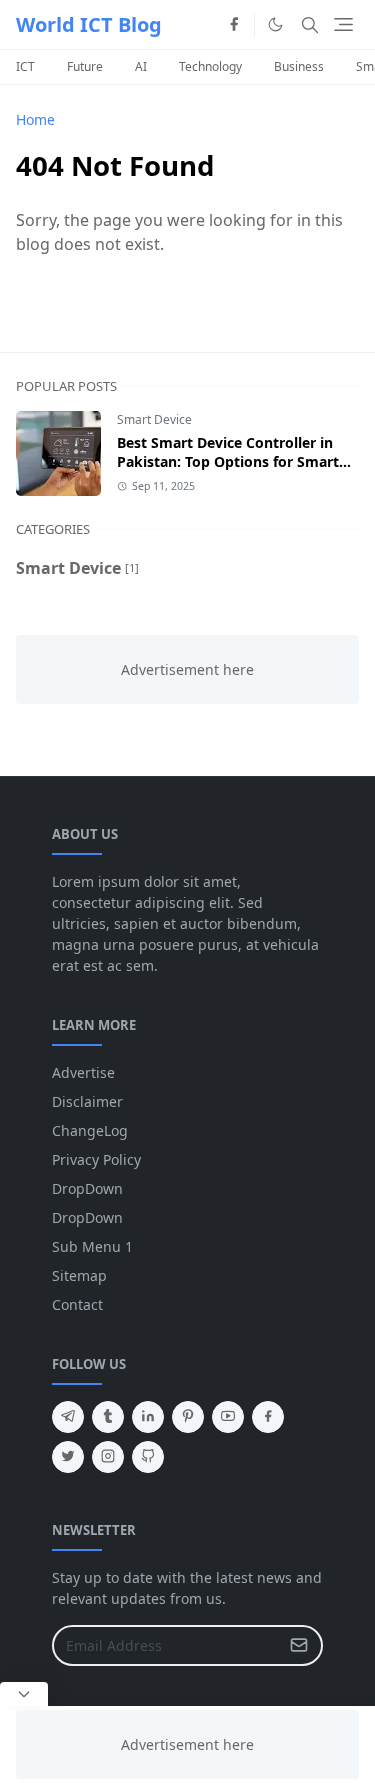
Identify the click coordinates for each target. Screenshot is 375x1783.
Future (85, 66)
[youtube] (228, 1417)
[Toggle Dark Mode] (275, 24)
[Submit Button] (299, 1645)
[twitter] (68, 1457)
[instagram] (108, 1457)
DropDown (87, 1188)
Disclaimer (87, 1101)
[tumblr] (108, 1417)
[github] (148, 1457)
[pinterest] (188, 1417)
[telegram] (68, 1417)
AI (141, 66)
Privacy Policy (96, 1159)
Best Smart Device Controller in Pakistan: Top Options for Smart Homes (228, 461)
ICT (25, 66)
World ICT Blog (89, 24)
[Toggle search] (310, 25)
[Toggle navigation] (343, 24)
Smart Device (154, 419)
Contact (77, 1304)
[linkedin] (148, 1417)
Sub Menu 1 (92, 1246)
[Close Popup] (24, 1694)
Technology (210, 66)
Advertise (83, 1072)
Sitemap (79, 1275)
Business (299, 66)
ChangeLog (90, 1130)
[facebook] (234, 25)
